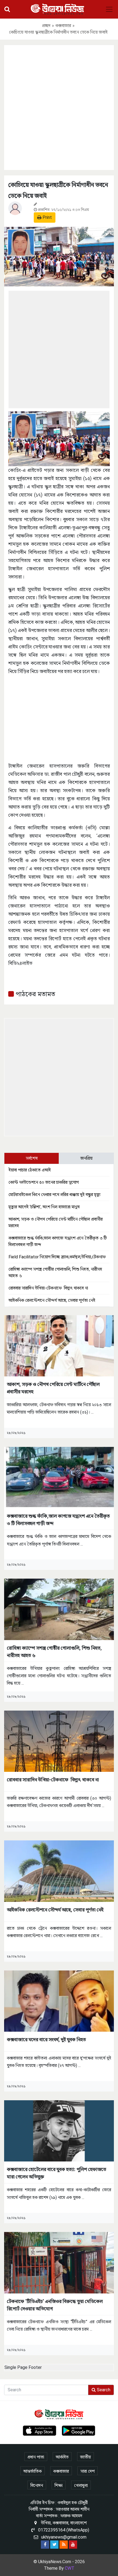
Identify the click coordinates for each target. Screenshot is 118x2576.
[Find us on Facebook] (45, 2545)
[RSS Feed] (64, 2545)
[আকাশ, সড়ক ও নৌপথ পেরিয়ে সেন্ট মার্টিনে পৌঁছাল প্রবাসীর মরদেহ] (59, 1345)
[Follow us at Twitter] (54, 2545)
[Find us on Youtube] (73, 2545)
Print (47, 217)
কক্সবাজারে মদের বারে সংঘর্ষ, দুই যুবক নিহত (46, 2039)
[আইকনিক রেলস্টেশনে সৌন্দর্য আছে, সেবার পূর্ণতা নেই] (59, 1871)
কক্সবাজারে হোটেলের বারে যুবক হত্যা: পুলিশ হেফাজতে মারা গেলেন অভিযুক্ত (57, 2173)
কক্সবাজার (63, 26)
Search (103, 2390)
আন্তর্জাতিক (33, 2471)
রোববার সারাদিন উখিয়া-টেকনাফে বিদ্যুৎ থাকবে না (48, 1288)
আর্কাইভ (62, 2457)
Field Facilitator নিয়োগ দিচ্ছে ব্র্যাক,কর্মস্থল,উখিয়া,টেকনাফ (57, 1257)
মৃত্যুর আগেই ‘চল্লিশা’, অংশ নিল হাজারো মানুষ (44, 1207)
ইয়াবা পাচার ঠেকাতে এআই (30, 1170)
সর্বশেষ (32, 1158)
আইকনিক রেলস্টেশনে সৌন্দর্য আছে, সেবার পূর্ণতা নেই (52, 1300)
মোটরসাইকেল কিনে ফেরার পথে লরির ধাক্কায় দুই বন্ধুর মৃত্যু (54, 1195)
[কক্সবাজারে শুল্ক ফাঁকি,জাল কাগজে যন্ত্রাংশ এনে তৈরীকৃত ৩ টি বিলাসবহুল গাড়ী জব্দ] (59, 1477)
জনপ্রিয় (86, 1158)
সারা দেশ (88, 2471)
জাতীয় (85, 2457)
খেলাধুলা (81, 2485)
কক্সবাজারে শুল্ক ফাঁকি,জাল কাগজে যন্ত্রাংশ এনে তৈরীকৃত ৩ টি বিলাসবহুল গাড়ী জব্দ (58, 1520)
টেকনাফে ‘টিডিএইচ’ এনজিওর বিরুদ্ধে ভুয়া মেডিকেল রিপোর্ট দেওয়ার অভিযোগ (55, 2305)
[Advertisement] (59, 107)
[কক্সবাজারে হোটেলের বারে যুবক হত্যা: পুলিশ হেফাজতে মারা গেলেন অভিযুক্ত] (59, 2130)
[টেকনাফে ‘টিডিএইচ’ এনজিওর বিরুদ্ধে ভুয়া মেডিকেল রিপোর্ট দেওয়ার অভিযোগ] (59, 2262)
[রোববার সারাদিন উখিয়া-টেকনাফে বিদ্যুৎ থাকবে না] (59, 1741)
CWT (70, 2568)
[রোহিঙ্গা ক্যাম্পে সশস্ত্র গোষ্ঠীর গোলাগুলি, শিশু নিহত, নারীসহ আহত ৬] (59, 1609)
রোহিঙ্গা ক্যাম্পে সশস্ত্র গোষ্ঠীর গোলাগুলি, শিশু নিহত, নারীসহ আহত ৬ (54, 1652)
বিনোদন (37, 2485)
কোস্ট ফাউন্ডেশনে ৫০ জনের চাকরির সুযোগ (44, 1182)
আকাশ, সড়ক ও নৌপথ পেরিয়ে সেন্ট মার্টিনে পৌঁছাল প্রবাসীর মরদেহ (53, 1388)
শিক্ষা (59, 2485)
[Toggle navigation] (109, 9)
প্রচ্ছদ (46, 26)
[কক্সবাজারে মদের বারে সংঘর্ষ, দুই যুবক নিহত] (59, 2001)
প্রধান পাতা (36, 2457)
